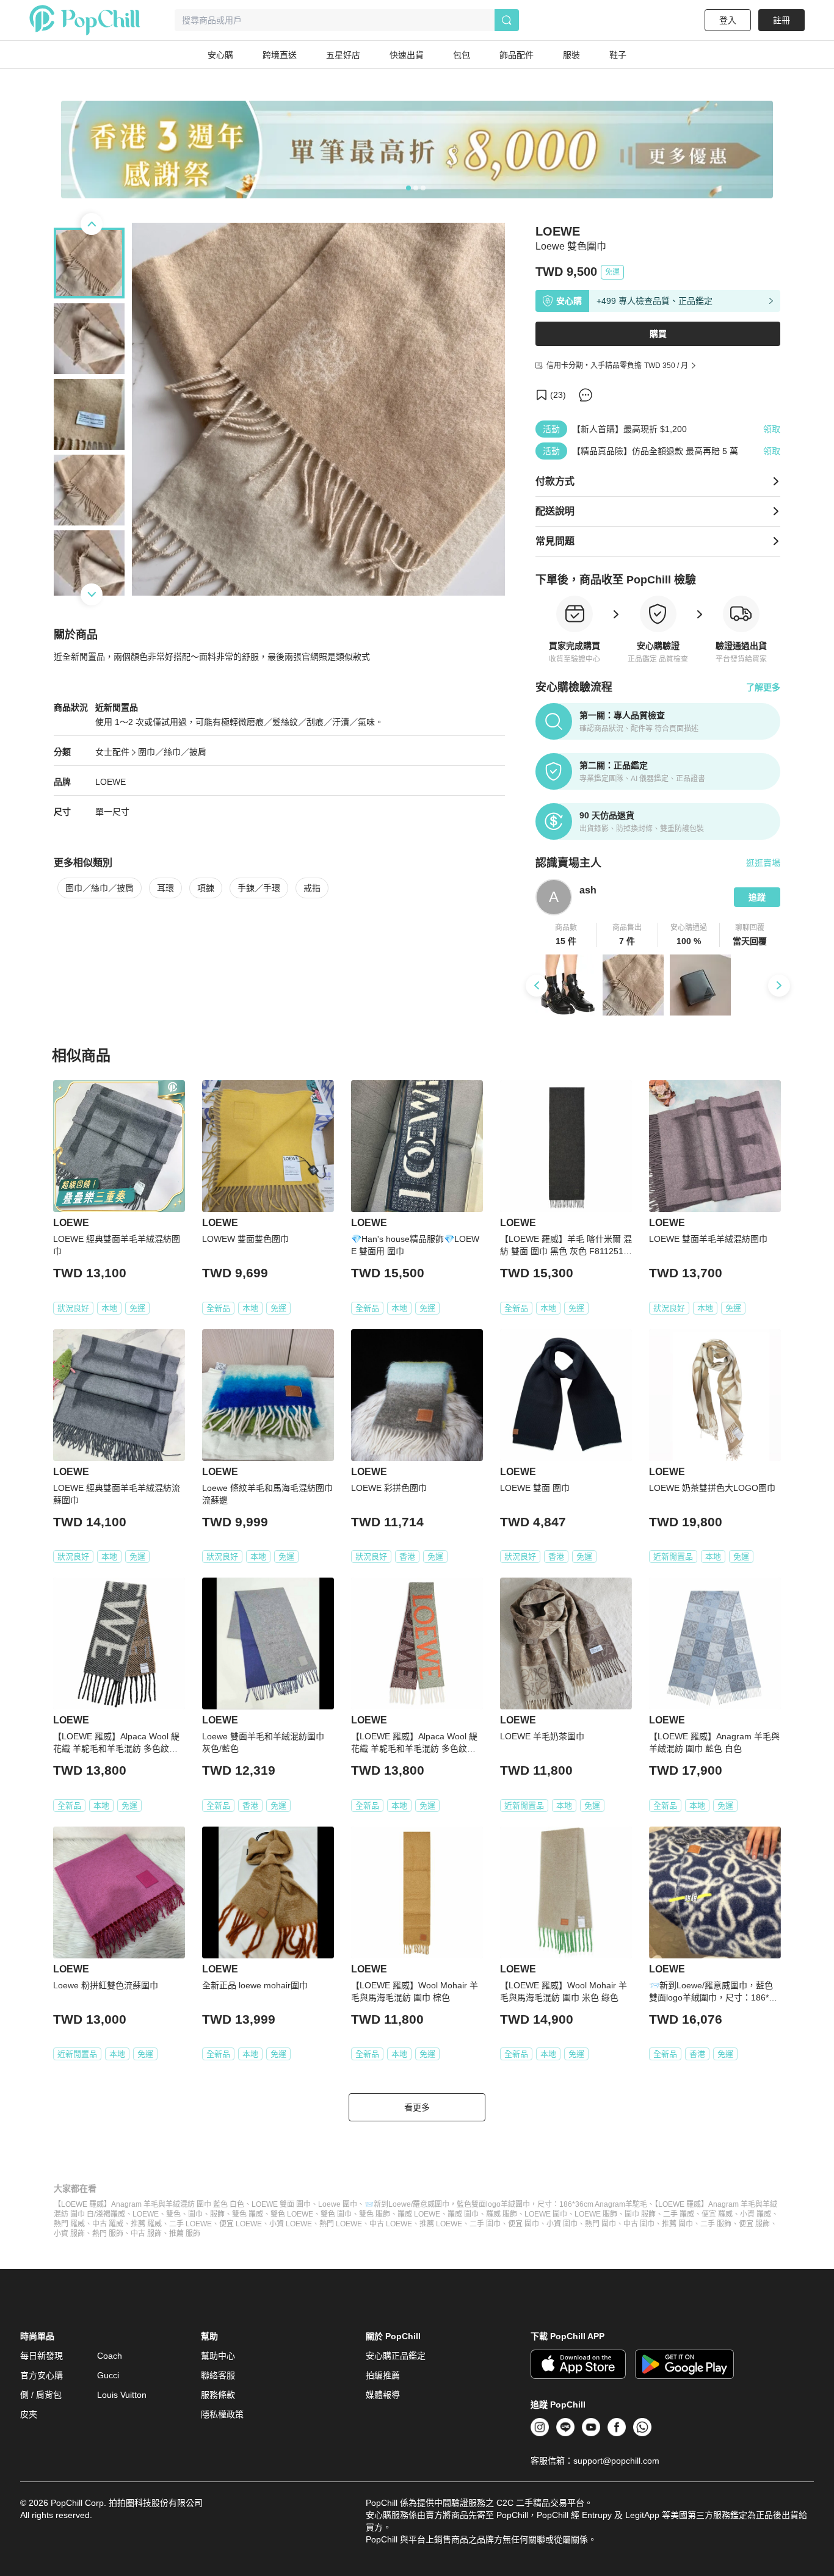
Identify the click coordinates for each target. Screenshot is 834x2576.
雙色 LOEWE (292, 2214)
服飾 (217, 2214)
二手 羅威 (679, 2214)
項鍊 (206, 888)
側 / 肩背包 (41, 2395)
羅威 (118, 2214)
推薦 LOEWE (441, 2224)
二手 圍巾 (485, 2224)
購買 (658, 334)
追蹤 (757, 897)
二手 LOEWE (190, 2224)
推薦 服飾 (185, 2234)
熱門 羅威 (69, 2224)
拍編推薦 (383, 2375)
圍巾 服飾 (640, 2214)
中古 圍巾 (639, 2224)
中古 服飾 (146, 2234)
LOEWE (111, 782)
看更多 (417, 2107)
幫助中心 (218, 2356)
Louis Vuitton (122, 2395)
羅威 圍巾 (463, 2214)
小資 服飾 (69, 2234)
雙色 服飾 (375, 2214)
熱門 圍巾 (600, 2224)
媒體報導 (383, 2395)
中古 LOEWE (391, 2224)
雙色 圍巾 (336, 2214)
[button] (566, 935)
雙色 (173, 2214)
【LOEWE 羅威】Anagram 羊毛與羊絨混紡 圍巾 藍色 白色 (149, 2204)
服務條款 (218, 2395)
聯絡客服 (218, 2375)
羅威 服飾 (502, 2214)
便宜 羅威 (717, 2214)
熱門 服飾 (108, 2234)
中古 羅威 (108, 2224)
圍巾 (195, 2214)
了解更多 (763, 687)
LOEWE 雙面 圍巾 (281, 2204)
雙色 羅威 (248, 2214)
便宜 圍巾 (524, 2224)
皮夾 (29, 2414)
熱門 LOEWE (341, 2224)
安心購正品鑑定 (396, 2356)
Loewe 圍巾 (338, 2204)
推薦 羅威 (146, 2224)
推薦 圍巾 (677, 2224)
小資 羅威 (756, 2214)
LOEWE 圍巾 (546, 2214)
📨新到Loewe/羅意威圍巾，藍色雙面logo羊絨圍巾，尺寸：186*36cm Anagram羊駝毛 (506, 2204)
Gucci (108, 2375)
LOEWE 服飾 (596, 2214)
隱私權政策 (222, 2414)
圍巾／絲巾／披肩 (172, 752)
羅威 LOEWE (419, 2214)
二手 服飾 (716, 2224)
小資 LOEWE (291, 2224)
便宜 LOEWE (241, 2224)
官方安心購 (42, 2375)
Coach (110, 2356)
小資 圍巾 (562, 2224)
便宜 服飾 (754, 2224)
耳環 (165, 888)
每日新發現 (42, 2356)
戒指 (312, 888)
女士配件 (112, 752)
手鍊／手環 (259, 888)
